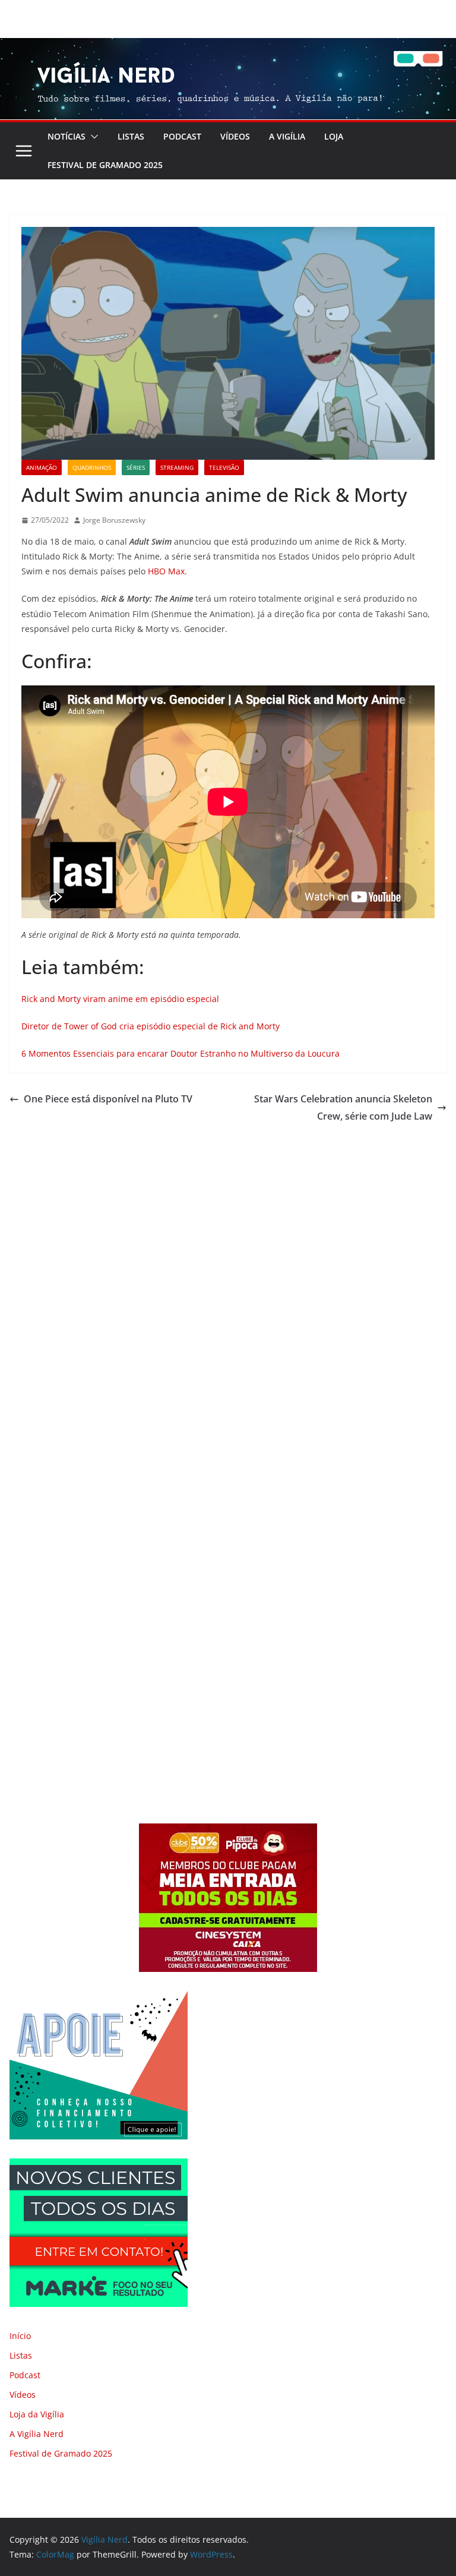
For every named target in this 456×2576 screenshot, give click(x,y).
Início (20, 2336)
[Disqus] (228, 1291)
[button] (92, 137)
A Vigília (287, 136)
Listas (131, 136)
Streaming (177, 467)
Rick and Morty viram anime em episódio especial (120, 999)
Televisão (224, 467)
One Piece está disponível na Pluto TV (108, 1099)
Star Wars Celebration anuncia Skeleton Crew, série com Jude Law (343, 1107)
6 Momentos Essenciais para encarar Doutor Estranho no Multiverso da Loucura (180, 1053)
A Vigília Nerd (37, 2434)
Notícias (66, 136)
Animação (42, 467)
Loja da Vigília (37, 2414)
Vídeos (235, 136)
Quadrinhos (92, 467)
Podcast (182, 136)
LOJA (334, 136)
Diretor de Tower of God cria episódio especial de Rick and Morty (151, 1026)
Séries (136, 467)
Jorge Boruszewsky (114, 520)
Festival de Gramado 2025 (105, 165)
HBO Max (166, 571)
